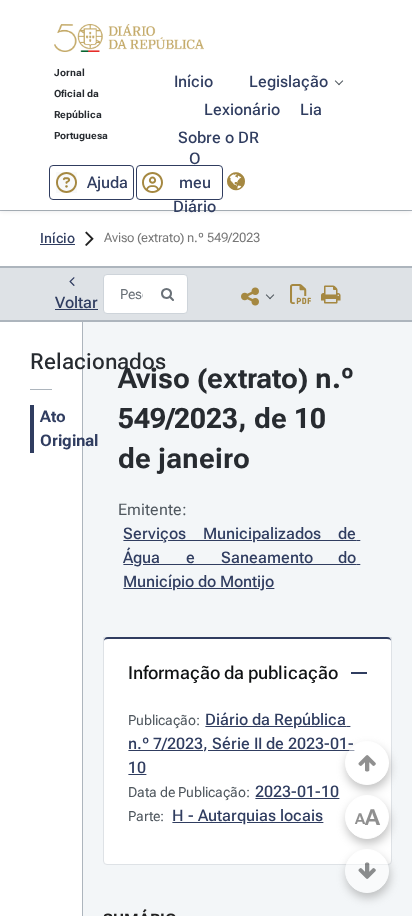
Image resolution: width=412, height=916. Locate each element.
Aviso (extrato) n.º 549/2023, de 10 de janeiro (239, 418)
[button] (129, 41)
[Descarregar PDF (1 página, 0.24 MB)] (300, 296)
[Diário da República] (129, 42)
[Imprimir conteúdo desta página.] (331, 296)
